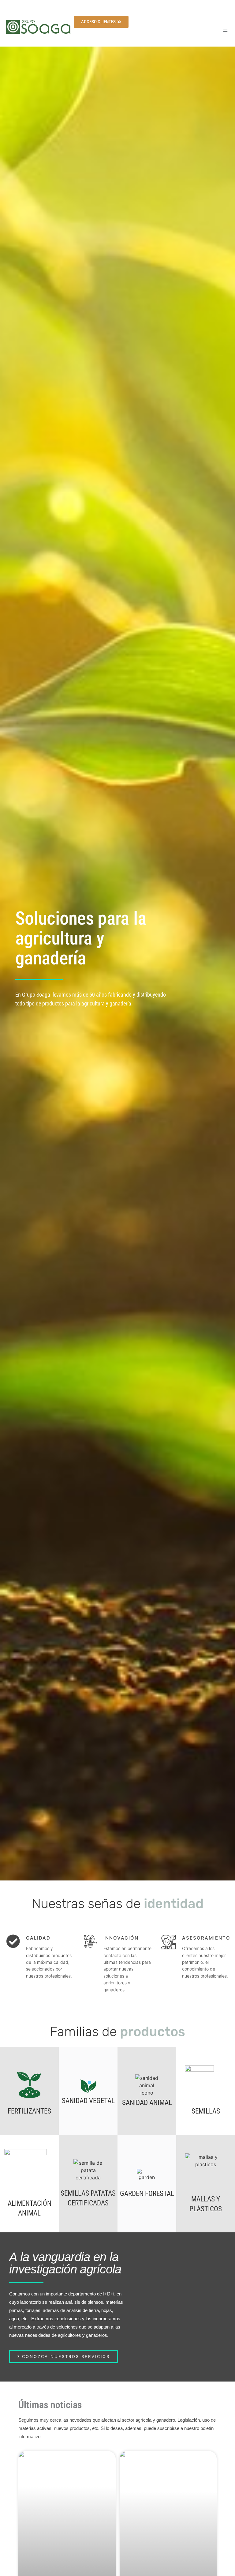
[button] (225, 30)
